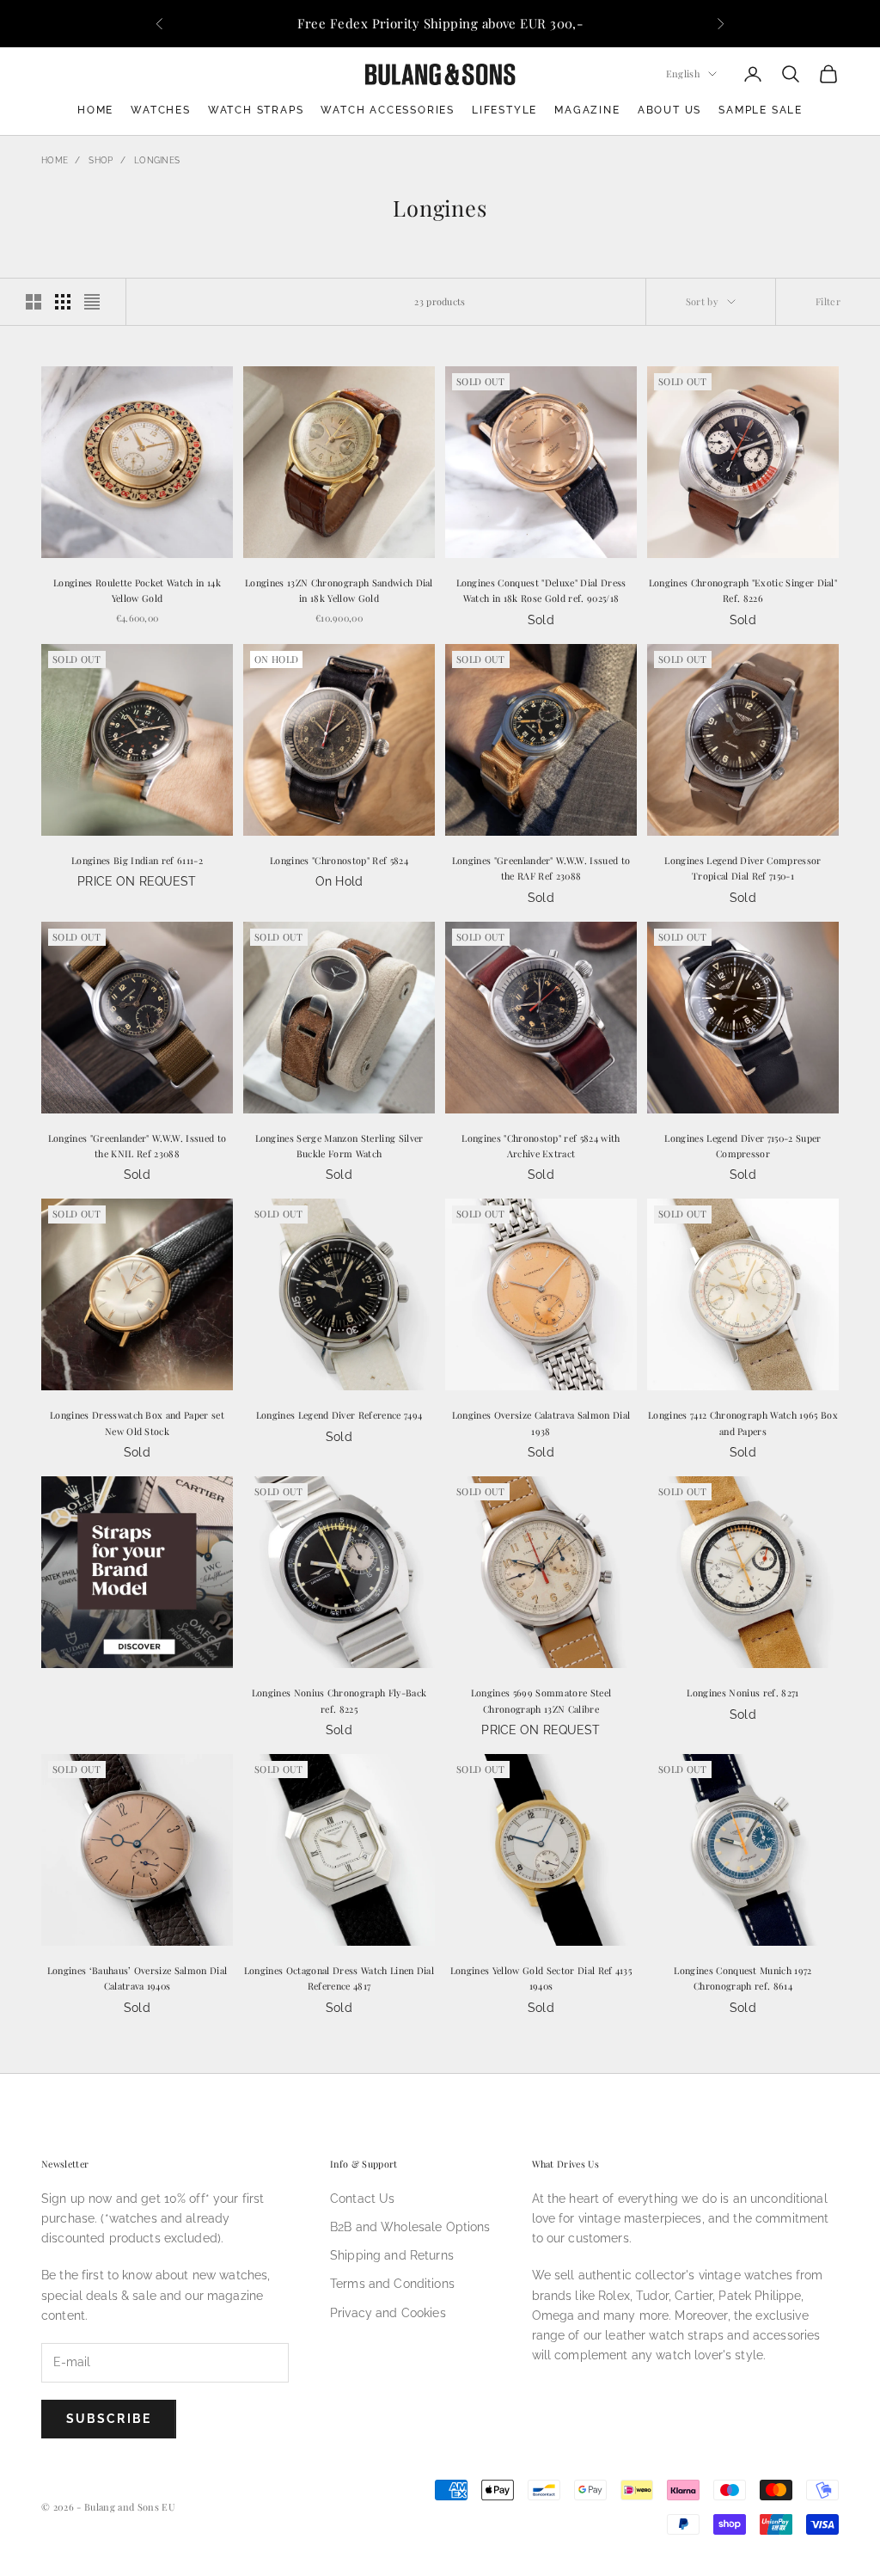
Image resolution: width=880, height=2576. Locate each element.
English (683, 74)
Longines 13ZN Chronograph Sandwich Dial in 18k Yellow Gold (339, 590)
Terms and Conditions (392, 2284)
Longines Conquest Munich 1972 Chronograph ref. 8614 (742, 1978)
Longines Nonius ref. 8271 (742, 1693)
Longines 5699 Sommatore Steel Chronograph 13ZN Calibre (541, 1700)
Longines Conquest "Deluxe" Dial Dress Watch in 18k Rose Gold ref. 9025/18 (541, 590)
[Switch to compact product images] (92, 302)
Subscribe (109, 2419)
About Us (669, 110)
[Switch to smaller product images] (63, 302)
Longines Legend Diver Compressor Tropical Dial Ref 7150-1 (742, 868)
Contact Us (362, 2199)
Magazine (587, 110)
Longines (157, 160)
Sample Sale (761, 110)
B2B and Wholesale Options (410, 2227)
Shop (101, 160)
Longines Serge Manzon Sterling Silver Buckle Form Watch (339, 1146)
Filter (828, 301)
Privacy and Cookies (388, 2313)
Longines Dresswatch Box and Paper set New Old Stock (137, 1423)
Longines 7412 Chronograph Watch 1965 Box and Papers (743, 1423)
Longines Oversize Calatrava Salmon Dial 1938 (541, 1423)
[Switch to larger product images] (34, 302)
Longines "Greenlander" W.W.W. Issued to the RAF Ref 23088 (541, 868)
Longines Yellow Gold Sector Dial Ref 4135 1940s (541, 1978)
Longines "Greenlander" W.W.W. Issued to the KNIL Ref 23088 (137, 1146)
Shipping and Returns (392, 2255)
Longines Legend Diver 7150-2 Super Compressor (742, 1146)
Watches (161, 110)
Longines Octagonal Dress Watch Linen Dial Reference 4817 (339, 1978)
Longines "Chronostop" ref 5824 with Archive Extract (541, 1146)
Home (95, 110)
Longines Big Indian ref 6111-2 (137, 860)
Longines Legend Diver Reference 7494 (339, 1415)
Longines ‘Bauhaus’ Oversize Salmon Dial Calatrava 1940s (137, 1978)
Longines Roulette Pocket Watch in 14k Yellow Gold (137, 590)
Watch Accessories (388, 110)
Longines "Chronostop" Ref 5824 (339, 860)
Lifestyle (504, 110)
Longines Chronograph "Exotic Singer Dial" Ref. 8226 (743, 590)
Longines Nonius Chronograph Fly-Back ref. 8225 (339, 1700)
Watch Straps (256, 110)
